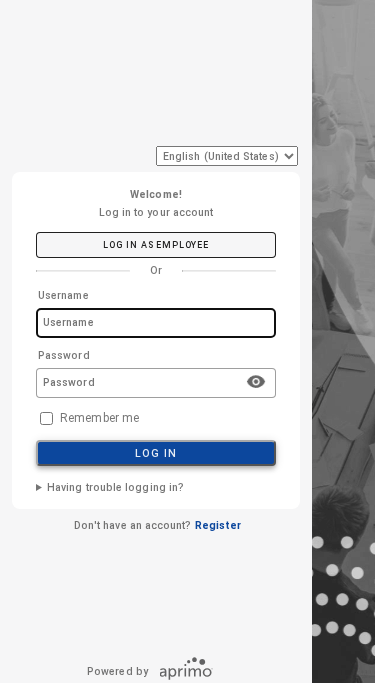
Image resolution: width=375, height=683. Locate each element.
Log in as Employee (155, 245)
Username (63, 295)
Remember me (99, 418)
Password (64, 355)
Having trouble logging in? (115, 487)
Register (218, 525)
